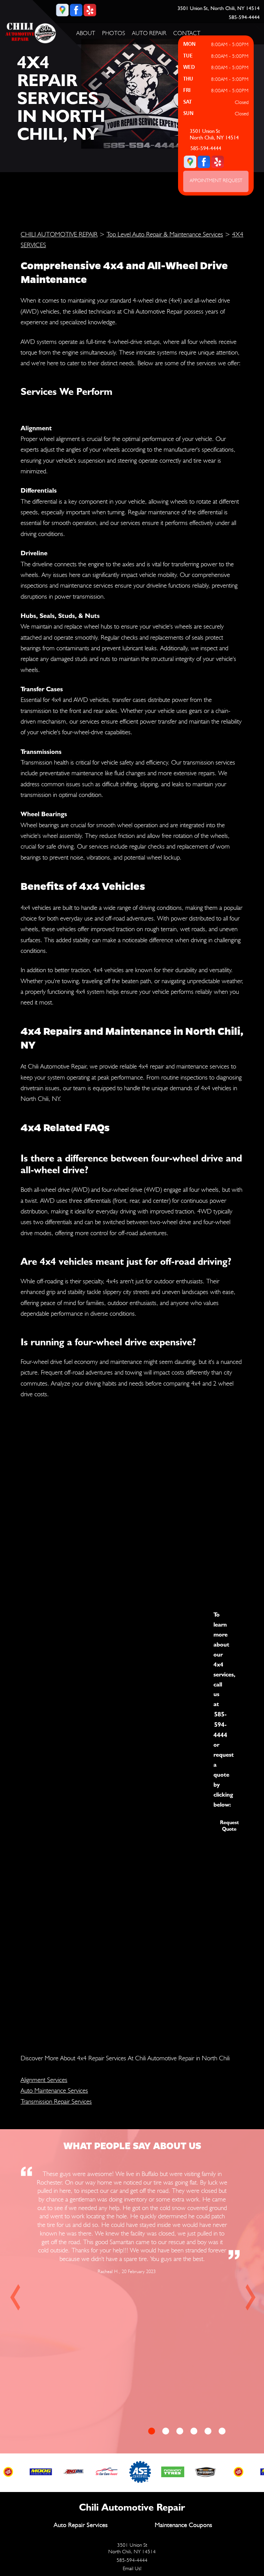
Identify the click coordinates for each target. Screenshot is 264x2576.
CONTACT (187, 33)
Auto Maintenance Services (54, 2090)
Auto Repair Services (81, 2525)
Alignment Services (44, 2080)
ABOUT (86, 33)
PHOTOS (114, 33)
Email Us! (132, 2568)
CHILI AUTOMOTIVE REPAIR (59, 234)
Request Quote (229, 1826)
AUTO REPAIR (149, 33)
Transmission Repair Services (56, 2101)
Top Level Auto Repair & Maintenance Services (165, 234)
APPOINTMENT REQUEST (216, 180)
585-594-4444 (244, 17)
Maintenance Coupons (183, 2525)
